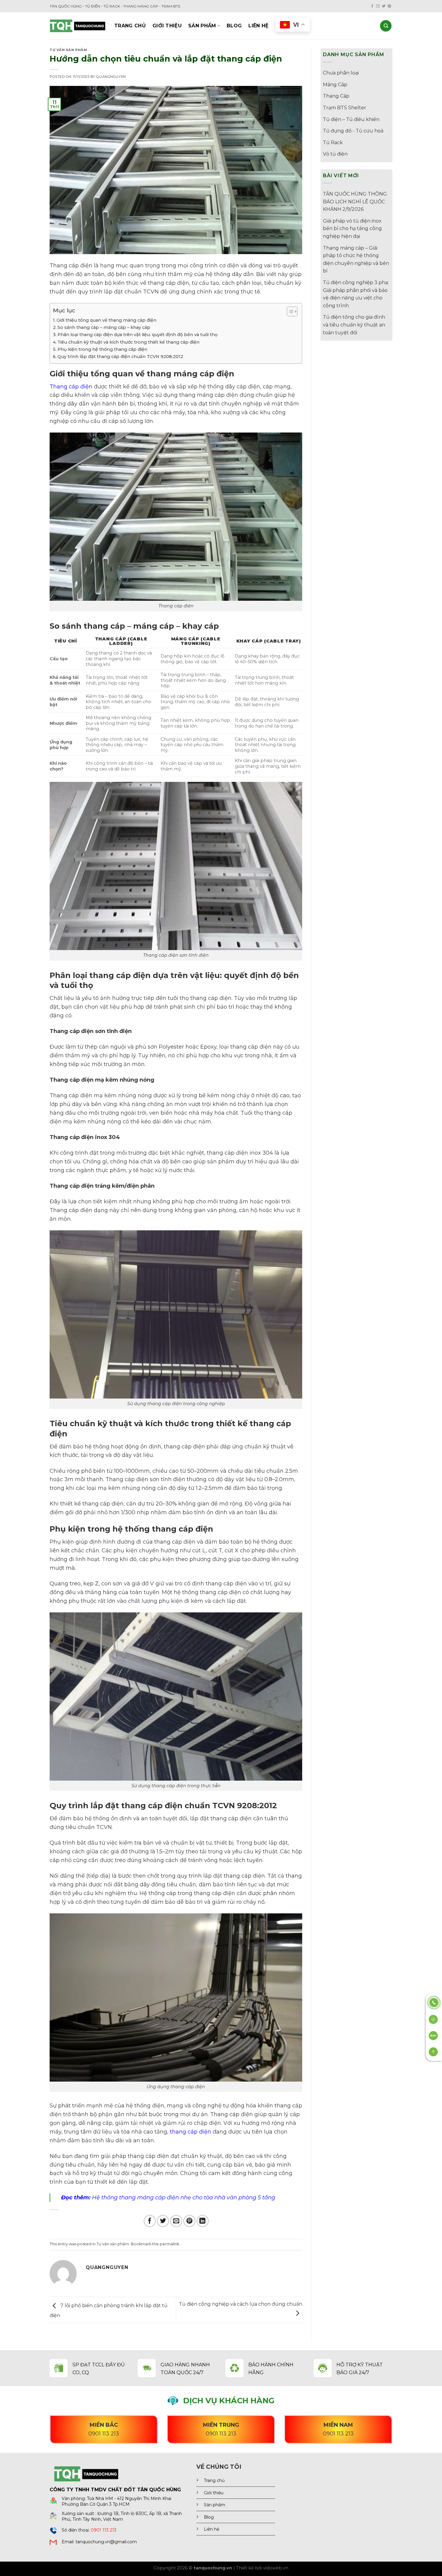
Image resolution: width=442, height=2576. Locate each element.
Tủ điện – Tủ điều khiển (351, 119)
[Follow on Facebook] (372, 6)
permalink (169, 2244)
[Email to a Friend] (176, 2221)
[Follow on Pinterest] (389, 6)
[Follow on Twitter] (384, 6)
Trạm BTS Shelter (345, 108)
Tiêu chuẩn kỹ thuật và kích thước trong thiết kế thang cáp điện (128, 342)
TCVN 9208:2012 (245, 1805)
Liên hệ (258, 26)
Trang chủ (130, 26)
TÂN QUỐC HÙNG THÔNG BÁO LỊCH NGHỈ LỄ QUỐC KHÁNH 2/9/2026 (355, 202)
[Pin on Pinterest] (189, 2221)
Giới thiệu (167, 26)
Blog (234, 26)
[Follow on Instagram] (378, 6)
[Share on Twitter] (163, 2221)
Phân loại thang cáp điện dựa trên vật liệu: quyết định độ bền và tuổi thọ (137, 335)
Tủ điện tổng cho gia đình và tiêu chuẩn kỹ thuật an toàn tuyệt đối (354, 325)
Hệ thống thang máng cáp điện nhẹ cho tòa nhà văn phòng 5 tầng (184, 2198)
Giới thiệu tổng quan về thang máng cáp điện (106, 320)
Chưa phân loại (341, 73)
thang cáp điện (190, 2132)
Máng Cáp (335, 85)
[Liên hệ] (434, 2002)
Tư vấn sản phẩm (68, 50)
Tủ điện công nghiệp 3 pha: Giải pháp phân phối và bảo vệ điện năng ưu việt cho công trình (356, 294)
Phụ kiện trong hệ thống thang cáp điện (102, 349)
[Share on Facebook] (150, 2221)
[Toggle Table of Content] (289, 311)
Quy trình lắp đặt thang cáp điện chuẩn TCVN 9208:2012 (120, 357)
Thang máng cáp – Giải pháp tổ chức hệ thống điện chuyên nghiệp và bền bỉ (356, 260)
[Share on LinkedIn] (203, 2221)
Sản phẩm (202, 26)
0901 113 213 (104, 2530)
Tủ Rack (333, 143)
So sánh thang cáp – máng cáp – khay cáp (104, 327)
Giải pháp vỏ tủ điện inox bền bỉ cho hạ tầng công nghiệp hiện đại (352, 229)
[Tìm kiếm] (386, 26)
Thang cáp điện (71, 387)
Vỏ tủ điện (335, 154)
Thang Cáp (336, 96)
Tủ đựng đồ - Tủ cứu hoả (353, 131)
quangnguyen (111, 77)
